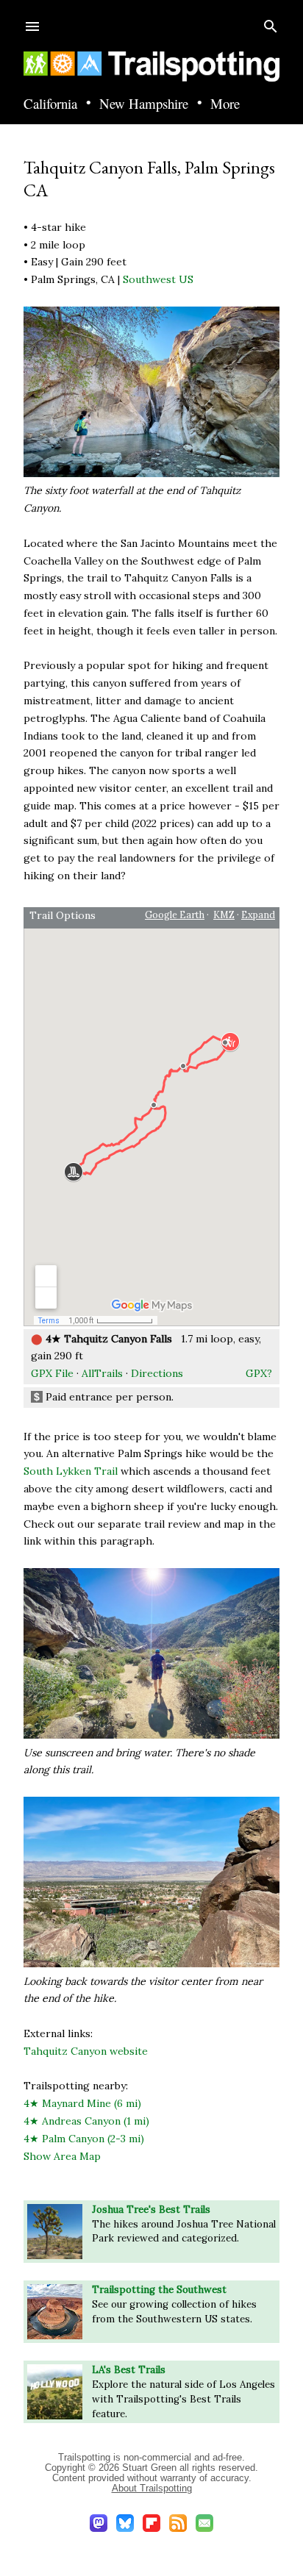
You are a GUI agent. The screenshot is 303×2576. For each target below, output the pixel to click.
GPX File (52, 1373)
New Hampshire (144, 104)
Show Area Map (62, 2156)
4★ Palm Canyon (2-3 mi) (84, 2139)
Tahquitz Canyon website (86, 2051)
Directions (157, 1373)
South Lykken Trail (71, 1471)
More (225, 104)
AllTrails (102, 1373)
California (50, 104)
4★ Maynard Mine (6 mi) (82, 2103)
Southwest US (158, 279)
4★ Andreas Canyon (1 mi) (86, 2121)
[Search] (271, 23)
